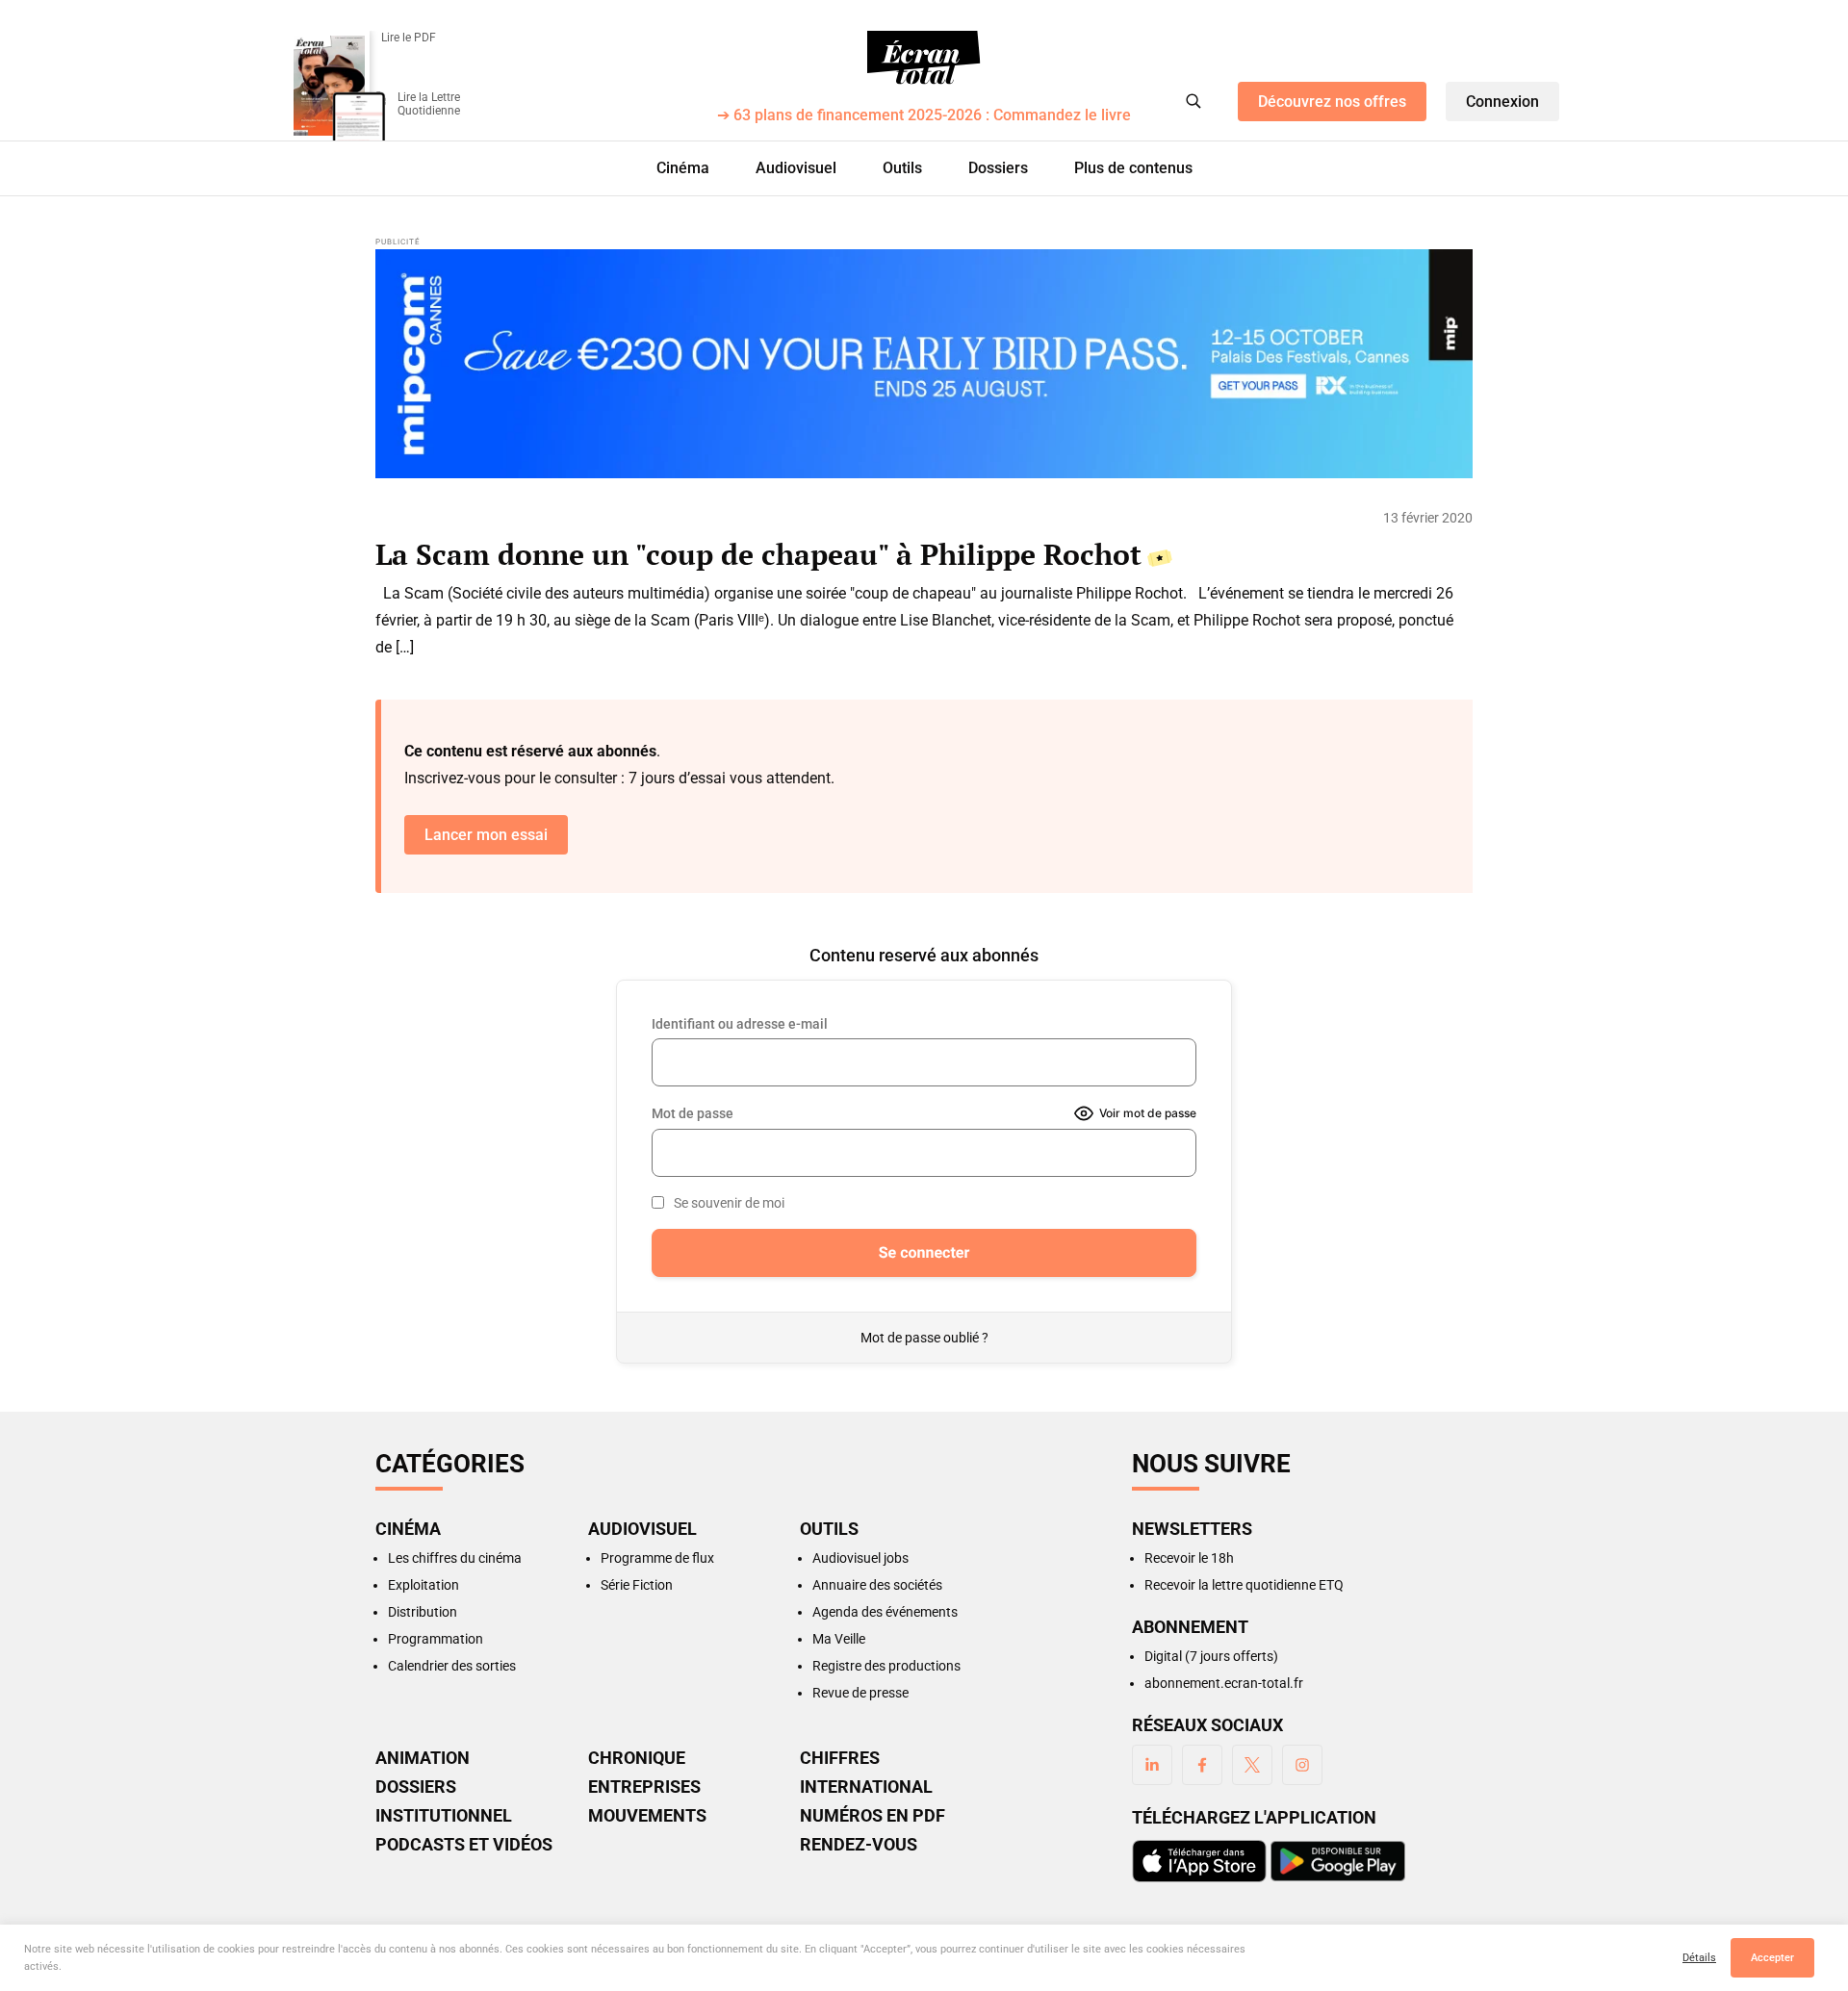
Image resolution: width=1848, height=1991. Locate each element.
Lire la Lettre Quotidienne (429, 104)
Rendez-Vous (859, 1845)
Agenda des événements (885, 1612)
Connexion (1502, 102)
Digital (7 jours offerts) (1211, 1656)
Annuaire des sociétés (877, 1585)
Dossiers (998, 168)
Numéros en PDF (873, 1816)
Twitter (1252, 1765)
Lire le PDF (409, 38)
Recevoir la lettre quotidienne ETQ (1244, 1585)
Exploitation (423, 1585)
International (866, 1787)
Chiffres (840, 1758)
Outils (902, 168)
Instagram (1302, 1765)
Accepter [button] (1772, 1958)
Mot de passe (693, 1113)
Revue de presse (860, 1693)
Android (1338, 1861)
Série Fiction (637, 1585)
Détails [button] (1699, 1958)
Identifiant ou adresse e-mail (740, 1024)
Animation (423, 1758)
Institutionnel (444, 1816)
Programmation (436, 1639)
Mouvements (647, 1816)
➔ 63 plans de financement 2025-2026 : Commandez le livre (924, 116)
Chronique (637, 1758)
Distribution (423, 1612)
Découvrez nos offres (1332, 102)
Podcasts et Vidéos (464, 1845)
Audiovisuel (796, 168)
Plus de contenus (1133, 168)
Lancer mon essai (486, 835)
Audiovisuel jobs (860, 1558)
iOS (1199, 1861)
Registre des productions (886, 1666)
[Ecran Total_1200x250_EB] (924, 364)
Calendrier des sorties (452, 1666)
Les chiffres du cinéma (455, 1558)
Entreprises (644, 1787)
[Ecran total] (924, 58)
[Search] (1193, 101)
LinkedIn (1152, 1765)
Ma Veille (839, 1639)
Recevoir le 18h (1189, 1558)
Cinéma (683, 168)
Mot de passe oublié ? (924, 1338)
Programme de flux (657, 1558)
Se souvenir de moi (729, 1203)
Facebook (1202, 1765)
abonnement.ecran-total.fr (1224, 1683)
